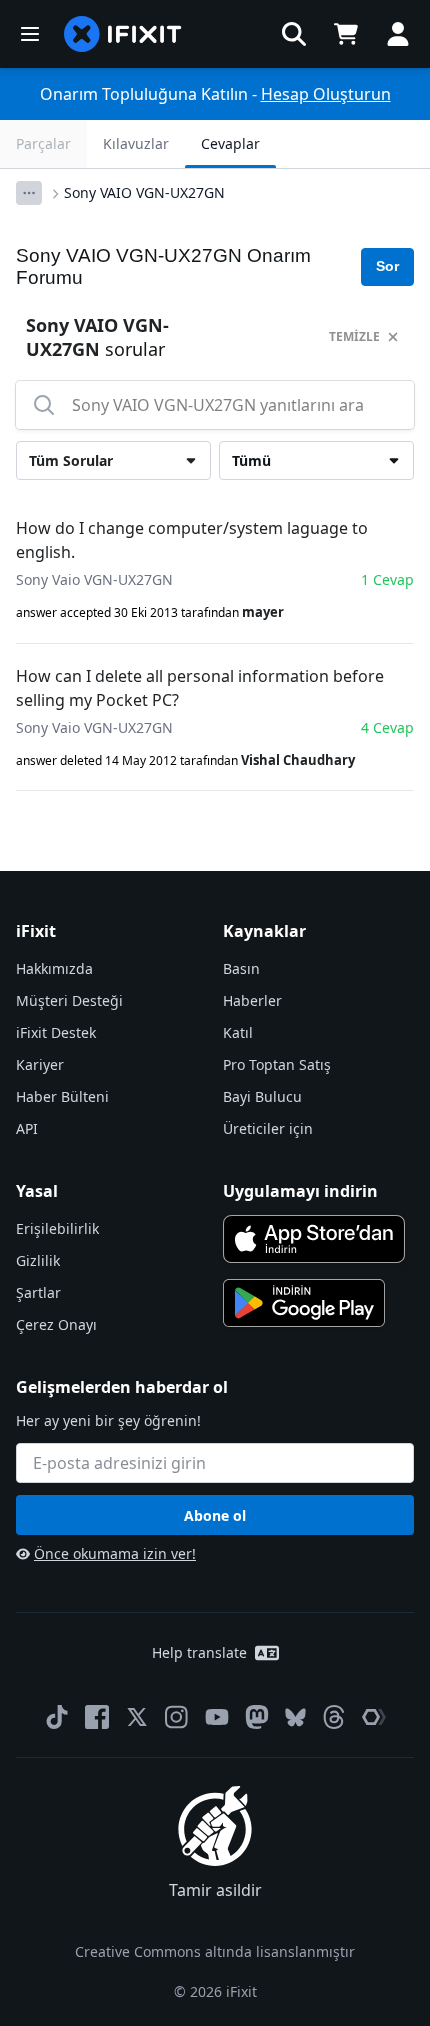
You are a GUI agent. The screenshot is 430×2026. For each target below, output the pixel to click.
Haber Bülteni (62, 1096)
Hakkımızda (54, 968)
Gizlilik (38, 1260)
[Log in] (398, 34)
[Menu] (30, 34)
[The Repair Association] (374, 1717)
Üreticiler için (268, 1128)
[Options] (29, 193)
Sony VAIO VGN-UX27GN (144, 192)
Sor (387, 266)
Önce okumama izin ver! (115, 1553)
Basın (241, 968)
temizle (354, 336)
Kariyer (40, 1064)
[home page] (123, 34)
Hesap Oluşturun (326, 94)
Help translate (199, 1652)
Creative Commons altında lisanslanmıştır (215, 1951)
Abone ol (215, 1515)
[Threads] (334, 1717)
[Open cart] (346, 34)
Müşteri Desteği (69, 1000)
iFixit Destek (56, 1032)
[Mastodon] (257, 1717)
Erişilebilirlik (57, 1228)
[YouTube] (217, 1717)
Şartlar (38, 1292)
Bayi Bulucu (262, 1096)
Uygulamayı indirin (300, 1191)
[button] (294, 34)
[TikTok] (57, 1717)
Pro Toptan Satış (277, 1064)
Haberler (252, 1000)
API (27, 1128)
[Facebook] (97, 1717)
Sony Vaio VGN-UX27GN (94, 579)
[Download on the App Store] (314, 1239)
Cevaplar (230, 143)
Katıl (238, 1032)
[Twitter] (137, 1717)
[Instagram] (177, 1717)
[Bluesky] (295, 1717)
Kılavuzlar (136, 143)
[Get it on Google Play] (304, 1303)
